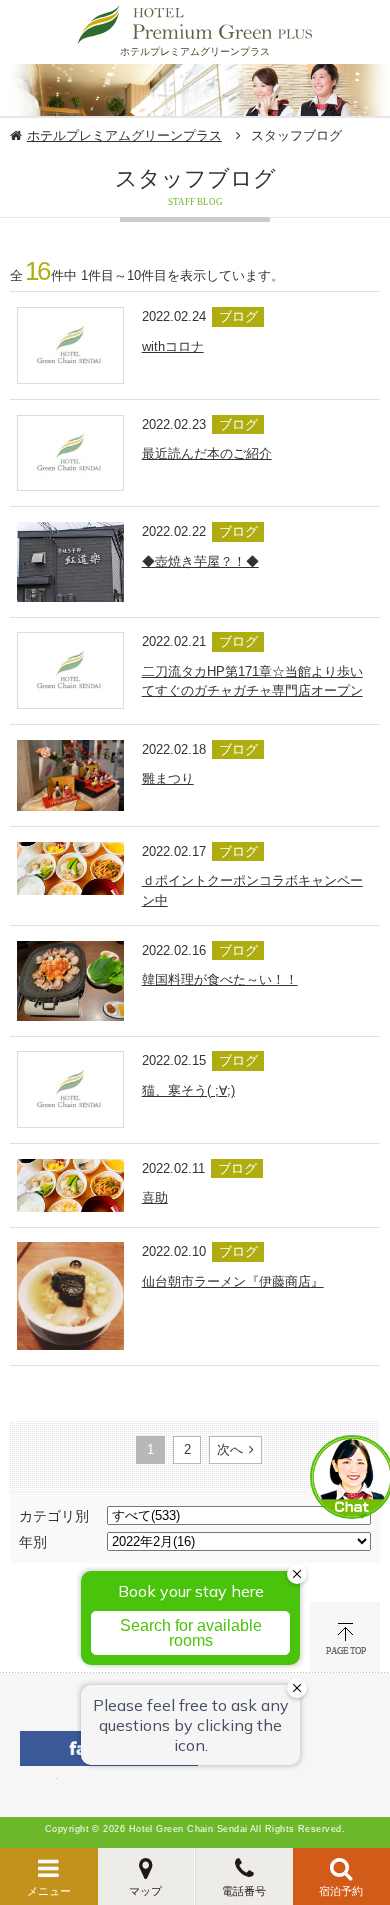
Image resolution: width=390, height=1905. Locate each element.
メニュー (49, 1891)
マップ (145, 1891)
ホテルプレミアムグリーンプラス (124, 135)
